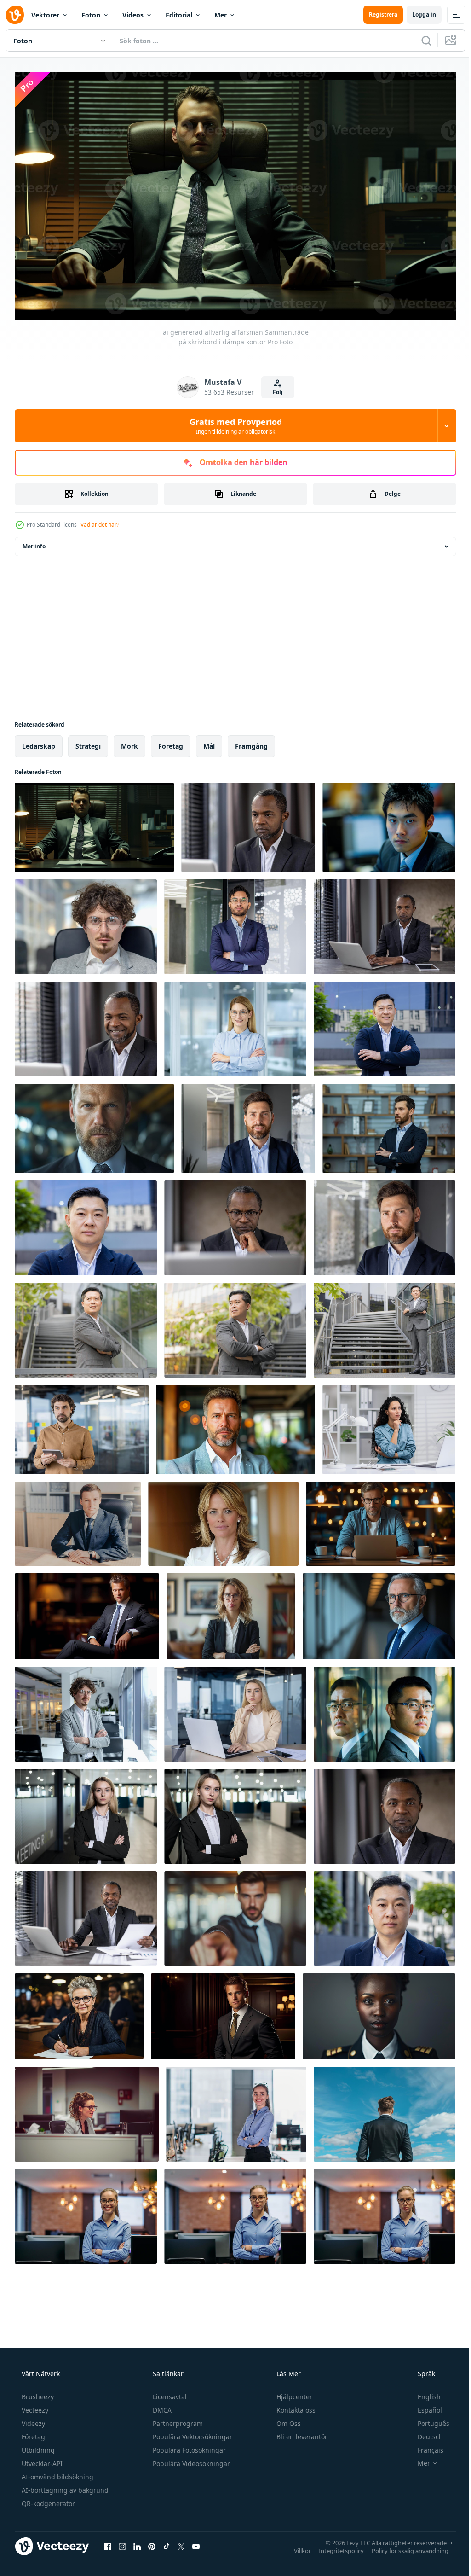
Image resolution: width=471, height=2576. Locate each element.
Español (424, 2406)
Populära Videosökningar (190, 2459)
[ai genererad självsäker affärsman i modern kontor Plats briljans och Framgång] (235, 1426)
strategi (88, 742)
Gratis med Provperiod (232, 422)
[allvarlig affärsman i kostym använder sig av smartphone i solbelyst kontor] (78, 1520)
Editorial (179, 15)
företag (171, 742)
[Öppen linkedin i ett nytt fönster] (137, 2542)
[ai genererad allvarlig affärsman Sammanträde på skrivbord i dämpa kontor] (94, 824)
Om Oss (288, 2419)
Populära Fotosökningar (188, 2446)
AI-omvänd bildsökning (57, 2473)
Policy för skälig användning (403, 2547)
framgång (251, 742)
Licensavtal (169, 2393)
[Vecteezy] (15, 15)
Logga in (417, 15)
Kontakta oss (295, 2406)
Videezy (32, 2419)
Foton (91, 15)
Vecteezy (34, 2406)
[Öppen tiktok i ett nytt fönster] (167, 2542)
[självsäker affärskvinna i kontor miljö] (231, 1613)
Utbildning (37, 2446)
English (423, 2393)
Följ (275, 388)
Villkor (296, 2547)
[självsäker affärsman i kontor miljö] (389, 824)
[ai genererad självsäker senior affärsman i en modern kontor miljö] (379, 1613)
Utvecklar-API (41, 2459)
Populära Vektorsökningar (192, 2433)
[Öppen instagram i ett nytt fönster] (122, 2542)
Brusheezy (37, 2393)
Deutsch (424, 2433)
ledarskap (39, 742)
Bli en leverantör (301, 2433)
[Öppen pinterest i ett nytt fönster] (152, 2542)
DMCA (161, 2406)
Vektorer (45, 15)
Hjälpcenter (293, 2393)
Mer (221, 15)
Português (428, 2419)
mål (209, 742)
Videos (133, 15)
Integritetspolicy (334, 2547)
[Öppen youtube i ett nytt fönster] (196, 2542)
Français (425, 2446)
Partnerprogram (177, 2419)
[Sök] (419, 41)
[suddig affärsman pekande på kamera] (235, 1915)
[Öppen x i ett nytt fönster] (181, 2542)
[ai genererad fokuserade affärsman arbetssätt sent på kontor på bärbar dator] (381, 1520)
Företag (32, 2433)
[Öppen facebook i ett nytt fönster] (108, 2542)
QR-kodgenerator (47, 2499)
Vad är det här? (100, 521)
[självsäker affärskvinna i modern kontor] (223, 1520)
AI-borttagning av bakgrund (64, 2486)
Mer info (34, 543)
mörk (129, 742)
